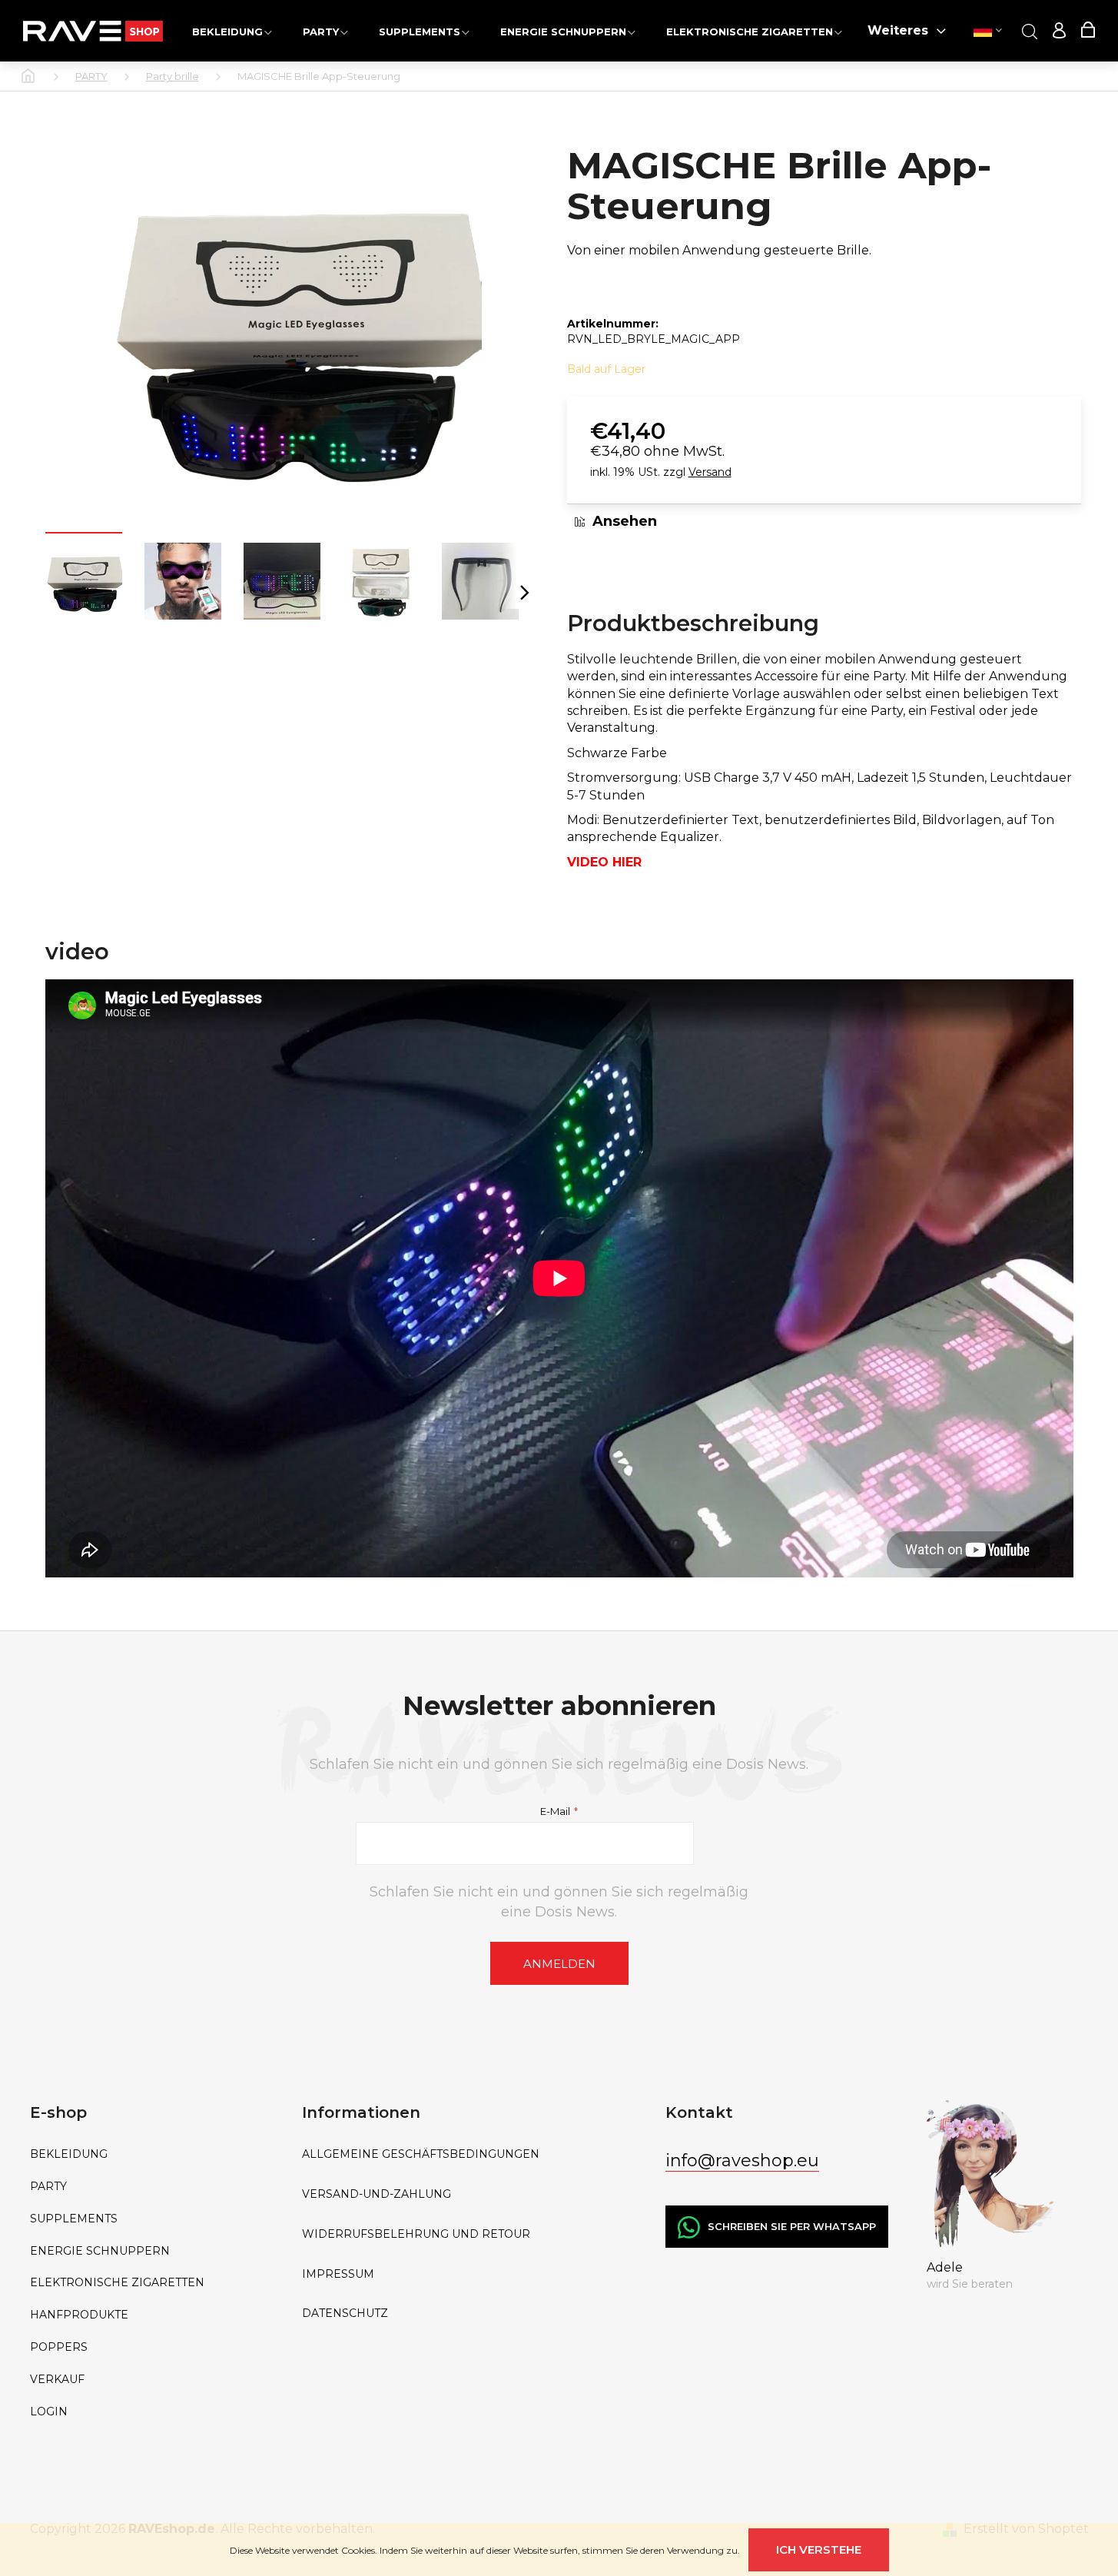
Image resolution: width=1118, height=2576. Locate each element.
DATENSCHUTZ (345, 2313)
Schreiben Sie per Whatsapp (792, 2226)
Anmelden (559, 1964)
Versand (710, 472)
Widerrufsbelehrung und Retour (416, 2234)
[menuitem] (232, 31)
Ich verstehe (819, 2549)
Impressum (338, 2274)
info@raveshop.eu (742, 2161)
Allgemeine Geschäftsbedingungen (421, 2154)
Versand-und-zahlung (377, 2194)
